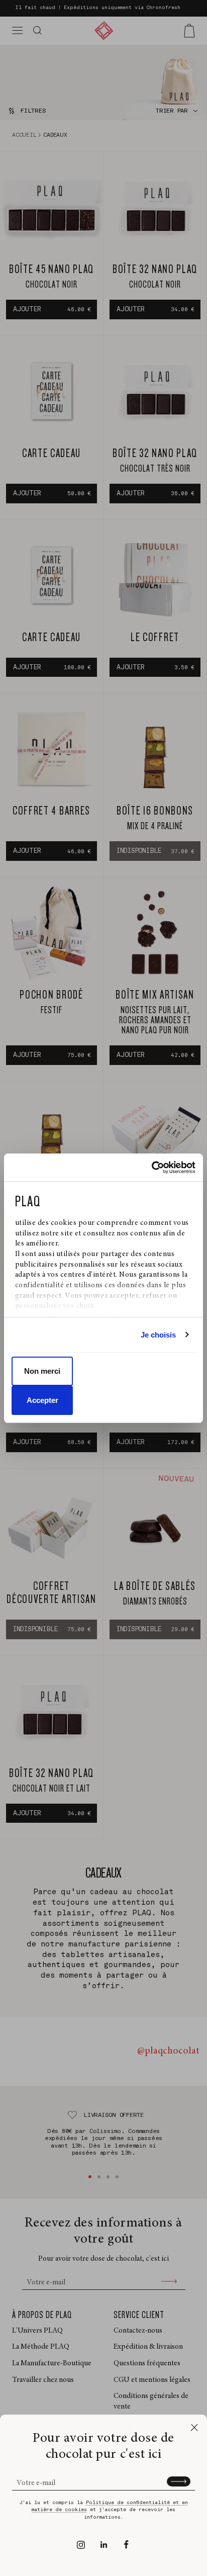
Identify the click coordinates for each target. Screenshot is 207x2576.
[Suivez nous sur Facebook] (126, 2545)
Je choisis (159, 1335)
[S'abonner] (179, 2481)
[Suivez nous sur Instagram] (81, 2545)
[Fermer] (194, 2427)
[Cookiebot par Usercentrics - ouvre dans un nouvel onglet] (151, 1168)
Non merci (42, 1371)
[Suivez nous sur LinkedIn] (104, 2545)
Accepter (42, 1400)
